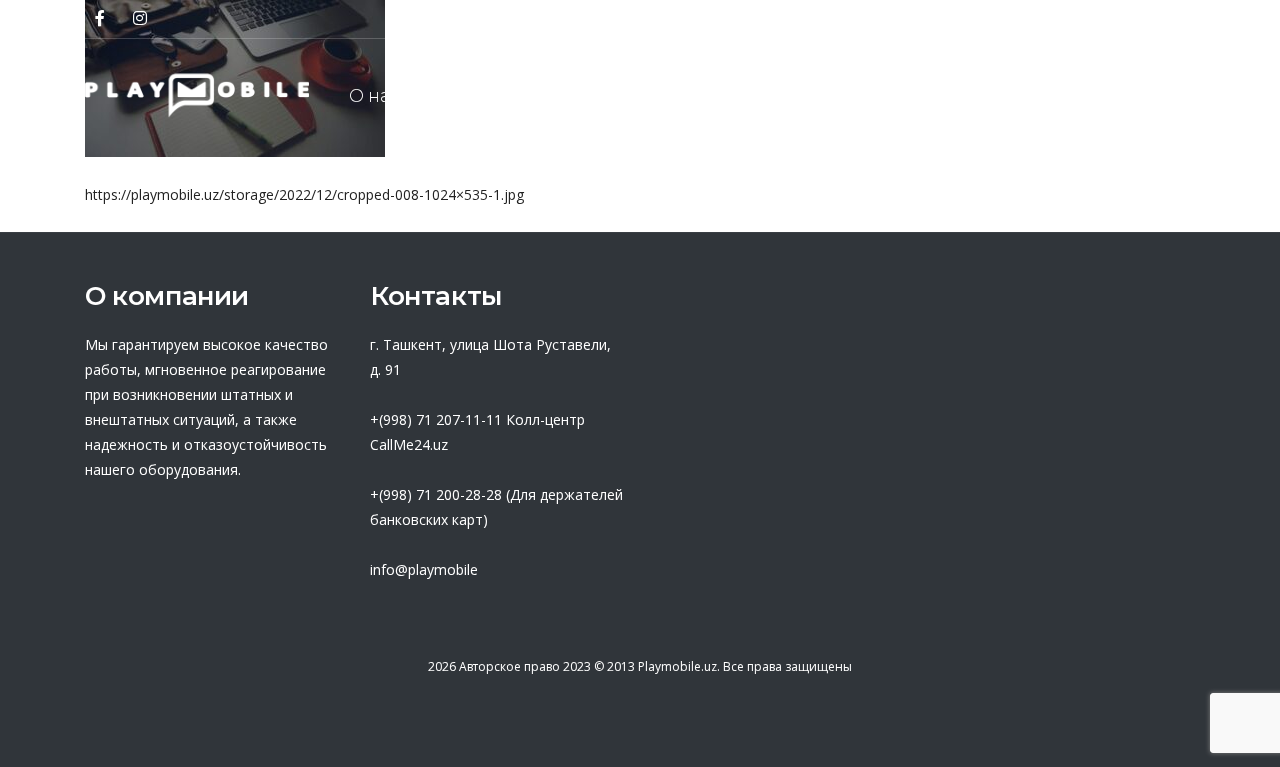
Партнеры (495, 96)
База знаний (1088, 96)
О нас (374, 96)
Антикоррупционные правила (847, 96)
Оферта (626, 96)
